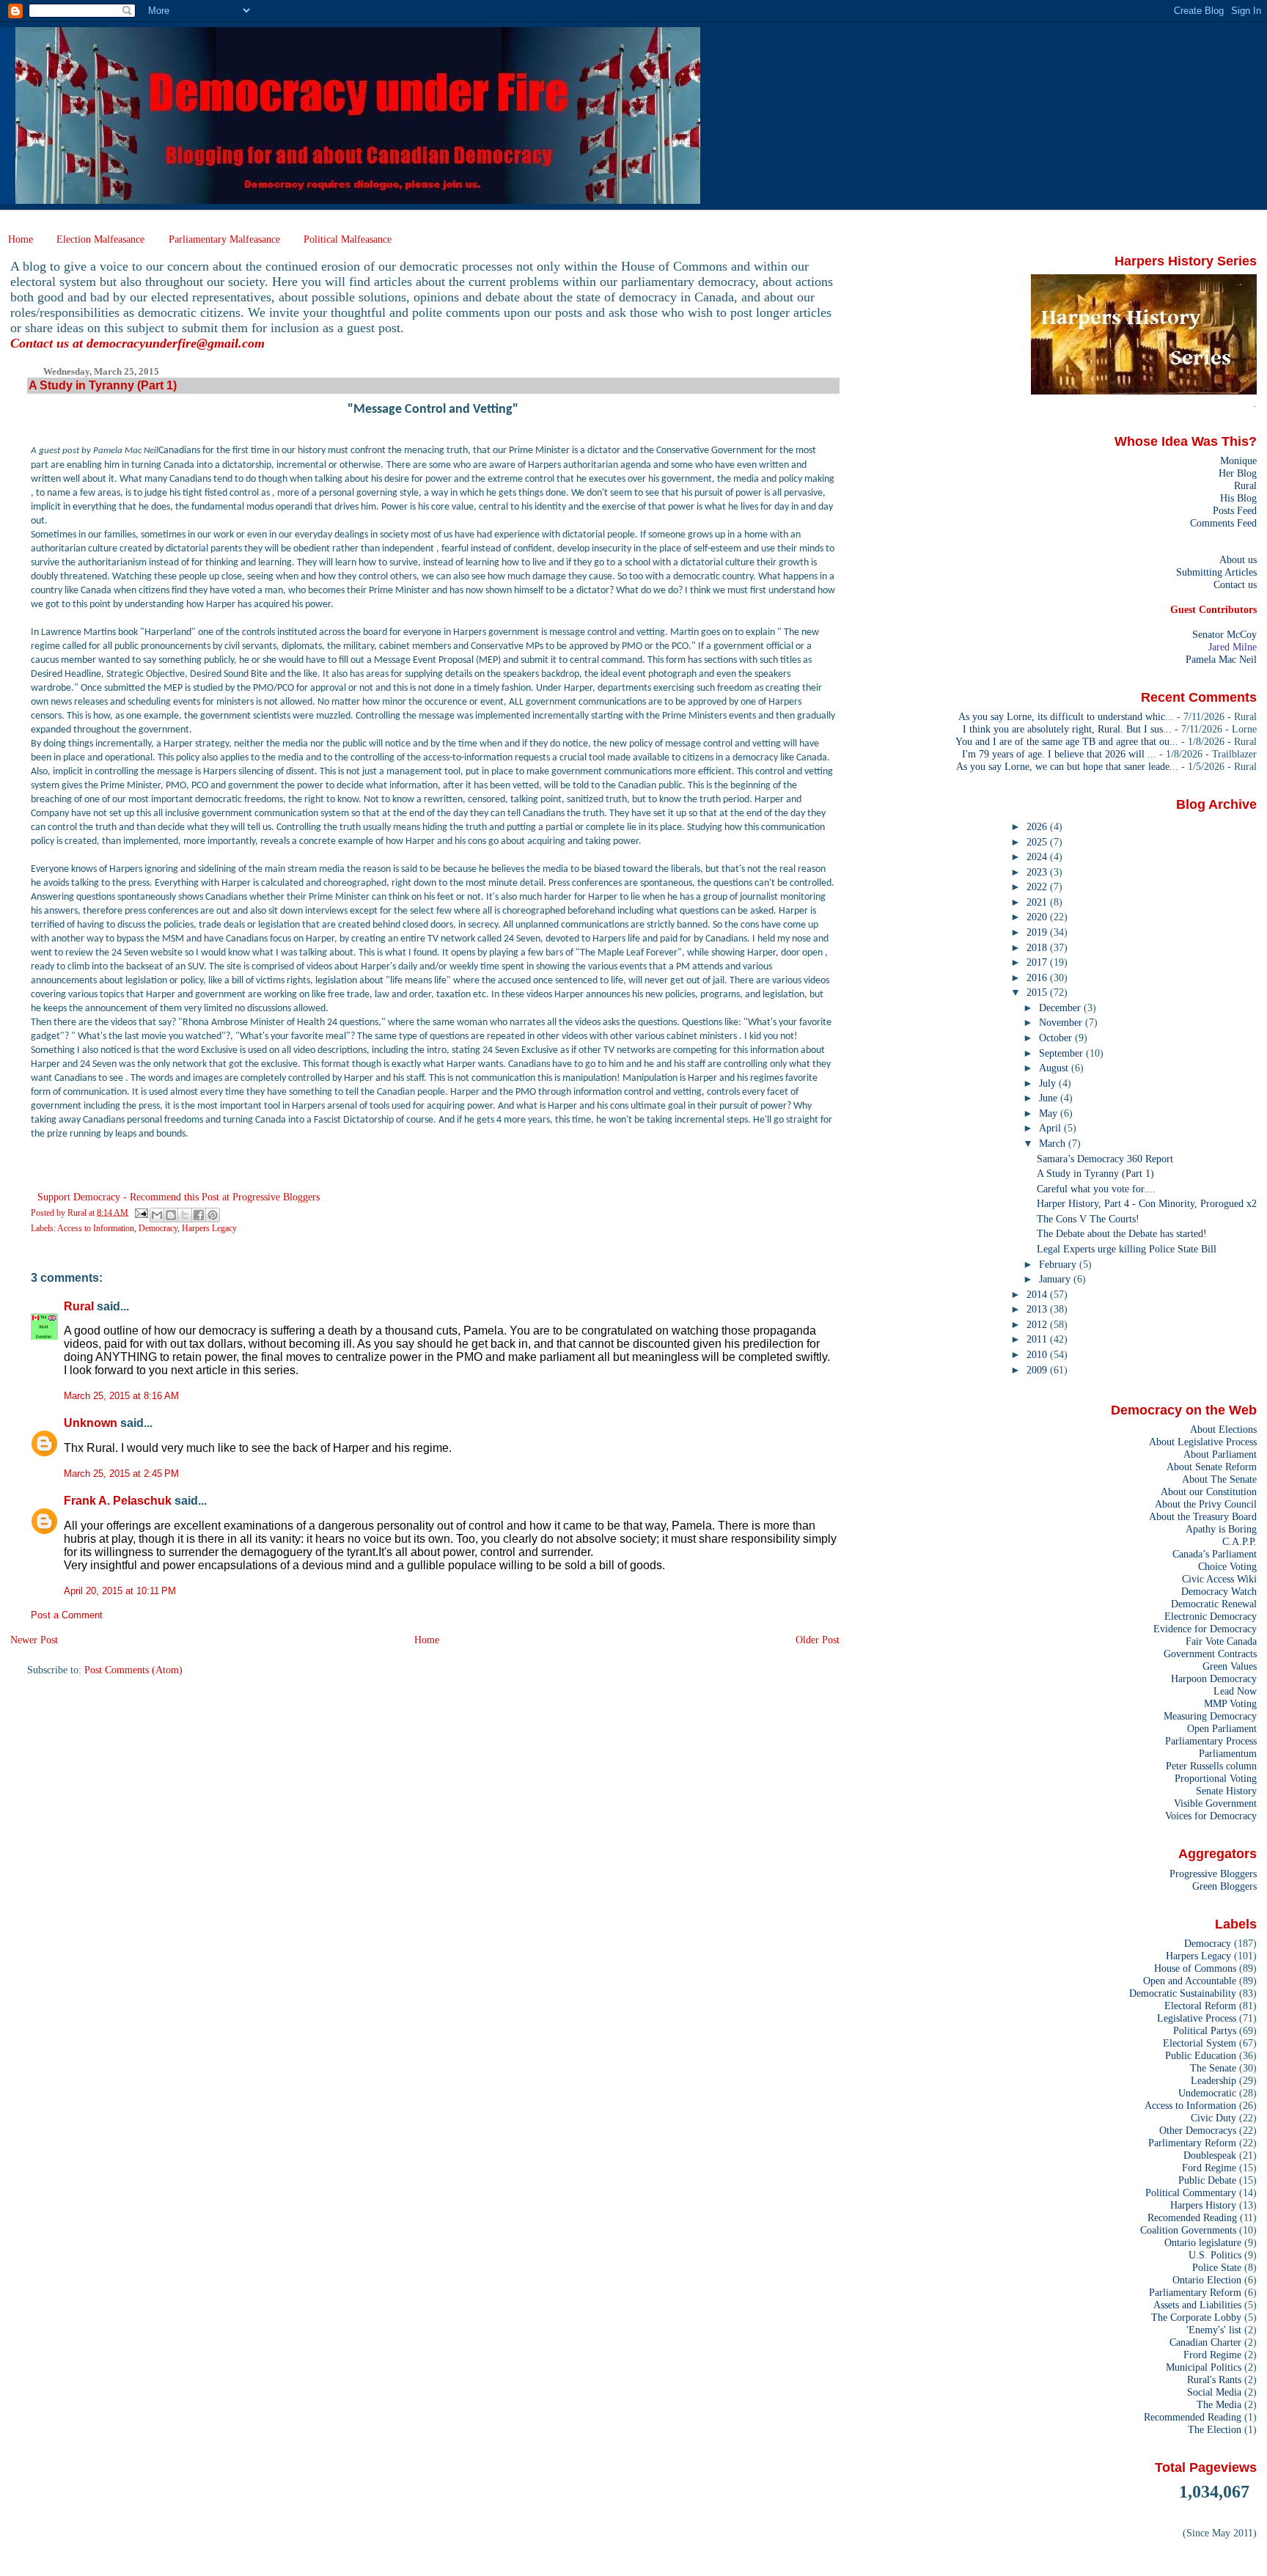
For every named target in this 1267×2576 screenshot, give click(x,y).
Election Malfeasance (100, 239)
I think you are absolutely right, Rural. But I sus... (1067, 729)
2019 (1038, 932)
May (1050, 1113)
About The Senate (1219, 1479)
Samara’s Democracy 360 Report (1105, 1159)
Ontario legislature (1203, 2242)
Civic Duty (1213, 2118)
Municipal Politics (1204, 2367)
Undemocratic (1207, 2093)
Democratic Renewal (1214, 1604)
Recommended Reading (1193, 2417)
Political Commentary (1191, 2192)
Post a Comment (67, 1615)
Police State (1217, 2267)
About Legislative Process (1203, 1442)
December (1061, 1008)
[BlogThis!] (171, 1215)
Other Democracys (1198, 2130)
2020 (1038, 917)
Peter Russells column (1211, 1766)
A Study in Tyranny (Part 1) (1095, 1173)
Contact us (1235, 584)
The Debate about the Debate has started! (1122, 1233)
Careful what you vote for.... (1096, 1189)
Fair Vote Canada (1221, 1641)
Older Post (818, 1640)
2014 (1038, 1294)
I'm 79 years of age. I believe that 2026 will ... (1059, 754)
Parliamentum (1228, 1753)
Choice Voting (1227, 1566)
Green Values (1230, 1666)
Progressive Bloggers (1213, 1874)
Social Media (1214, 2392)
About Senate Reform (1212, 1467)
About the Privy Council (1206, 1504)
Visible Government (1215, 1803)
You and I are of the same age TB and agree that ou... (1067, 741)
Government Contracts (1210, 1654)
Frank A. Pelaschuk (118, 1501)
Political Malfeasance (348, 239)
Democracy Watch (1219, 1591)
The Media (1219, 2404)
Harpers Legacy (209, 1228)
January (1056, 1279)
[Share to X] (185, 1215)
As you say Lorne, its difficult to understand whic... (1066, 716)
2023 (1038, 872)
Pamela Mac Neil (1221, 659)
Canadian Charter (1205, 2342)
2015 (1038, 992)
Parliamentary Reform (1195, 2292)
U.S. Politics (1215, 2255)
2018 (1038, 947)
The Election (1215, 2429)
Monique (1238, 460)
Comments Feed (1223, 523)
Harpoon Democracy (1214, 1678)
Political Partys (1205, 2030)
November (1062, 1022)
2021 (1038, 902)
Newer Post (34, 1640)
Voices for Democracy (1211, 1816)
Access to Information (96, 1228)
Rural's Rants (1214, 2379)
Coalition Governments (1188, 2230)
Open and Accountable (1190, 1981)
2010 (1038, 1354)
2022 (1038, 887)
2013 (1038, 1309)
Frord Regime (1212, 2355)
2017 (1038, 962)
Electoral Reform (1200, 2006)
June (1050, 1098)
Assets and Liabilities (1197, 2305)
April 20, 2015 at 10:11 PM (120, 1591)
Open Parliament (1222, 1728)
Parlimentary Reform (1192, 2143)
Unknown (91, 1423)
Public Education (1201, 2055)
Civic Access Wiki (1219, 1579)
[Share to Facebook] (199, 1215)
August (1055, 1068)
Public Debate (1207, 2180)
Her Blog (1238, 473)
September (1062, 1053)
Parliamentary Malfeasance (224, 239)
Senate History (1226, 1791)
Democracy (158, 1228)
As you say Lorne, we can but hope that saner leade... (1067, 766)
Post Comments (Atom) (133, 1670)
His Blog (1238, 498)
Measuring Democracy (1210, 1716)
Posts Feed (1235, 510)
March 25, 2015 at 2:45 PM (121, 1474)
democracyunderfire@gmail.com (176, 343)
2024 (1038, 856)
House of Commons (1195, 1968)
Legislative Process (1197, 2018)
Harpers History (1203, 2205)
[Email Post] (140, 1212)
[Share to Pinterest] (213, 1215)
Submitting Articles (1216, 572)
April (1051, 1128)
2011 (1038, 1339)
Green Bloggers (1224, 1886)
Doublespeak (1210, 2155)
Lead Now (1235, 1691)
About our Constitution (1209, 1491)
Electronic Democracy (1211, 1616)
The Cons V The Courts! (1088, 1219)
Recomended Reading (1192, 2217)
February (1059, 1264)
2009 (1038, 1370)
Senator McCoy (1224, 634)
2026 (1038, 826)
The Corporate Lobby (1196, 2317)
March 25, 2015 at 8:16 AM (121, 1396)
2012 (1038, 1324)
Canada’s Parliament (1215, 1554)
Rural (79, 1306)
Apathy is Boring (1221, 1529)
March (1054, 1143)
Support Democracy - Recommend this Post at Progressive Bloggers (179, 1197)
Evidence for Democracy (1205, 1629)
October (1057, 1038)
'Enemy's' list (1214, 2330)
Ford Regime (1209, 2168)
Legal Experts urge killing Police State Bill (1127, 1249)
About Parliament (1220, 1454)
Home (21, 239)
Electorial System (1200, 2043)
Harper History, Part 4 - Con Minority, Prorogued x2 (1147, 1203)
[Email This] (157, 1215)
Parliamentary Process (1211, 1741)
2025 (1038, 842)
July (1049, 1083)
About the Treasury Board (1203, 1516)
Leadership (1213, 2080)
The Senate (1213, 2068)
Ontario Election (1207, 2280)
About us (1238, 559)
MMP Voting (1230, 1703)
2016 (1038, 977)
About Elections (1223, 1429)
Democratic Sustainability (1183, 1993)
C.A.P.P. (1240, 1541)
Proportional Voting (1216, 1778)
